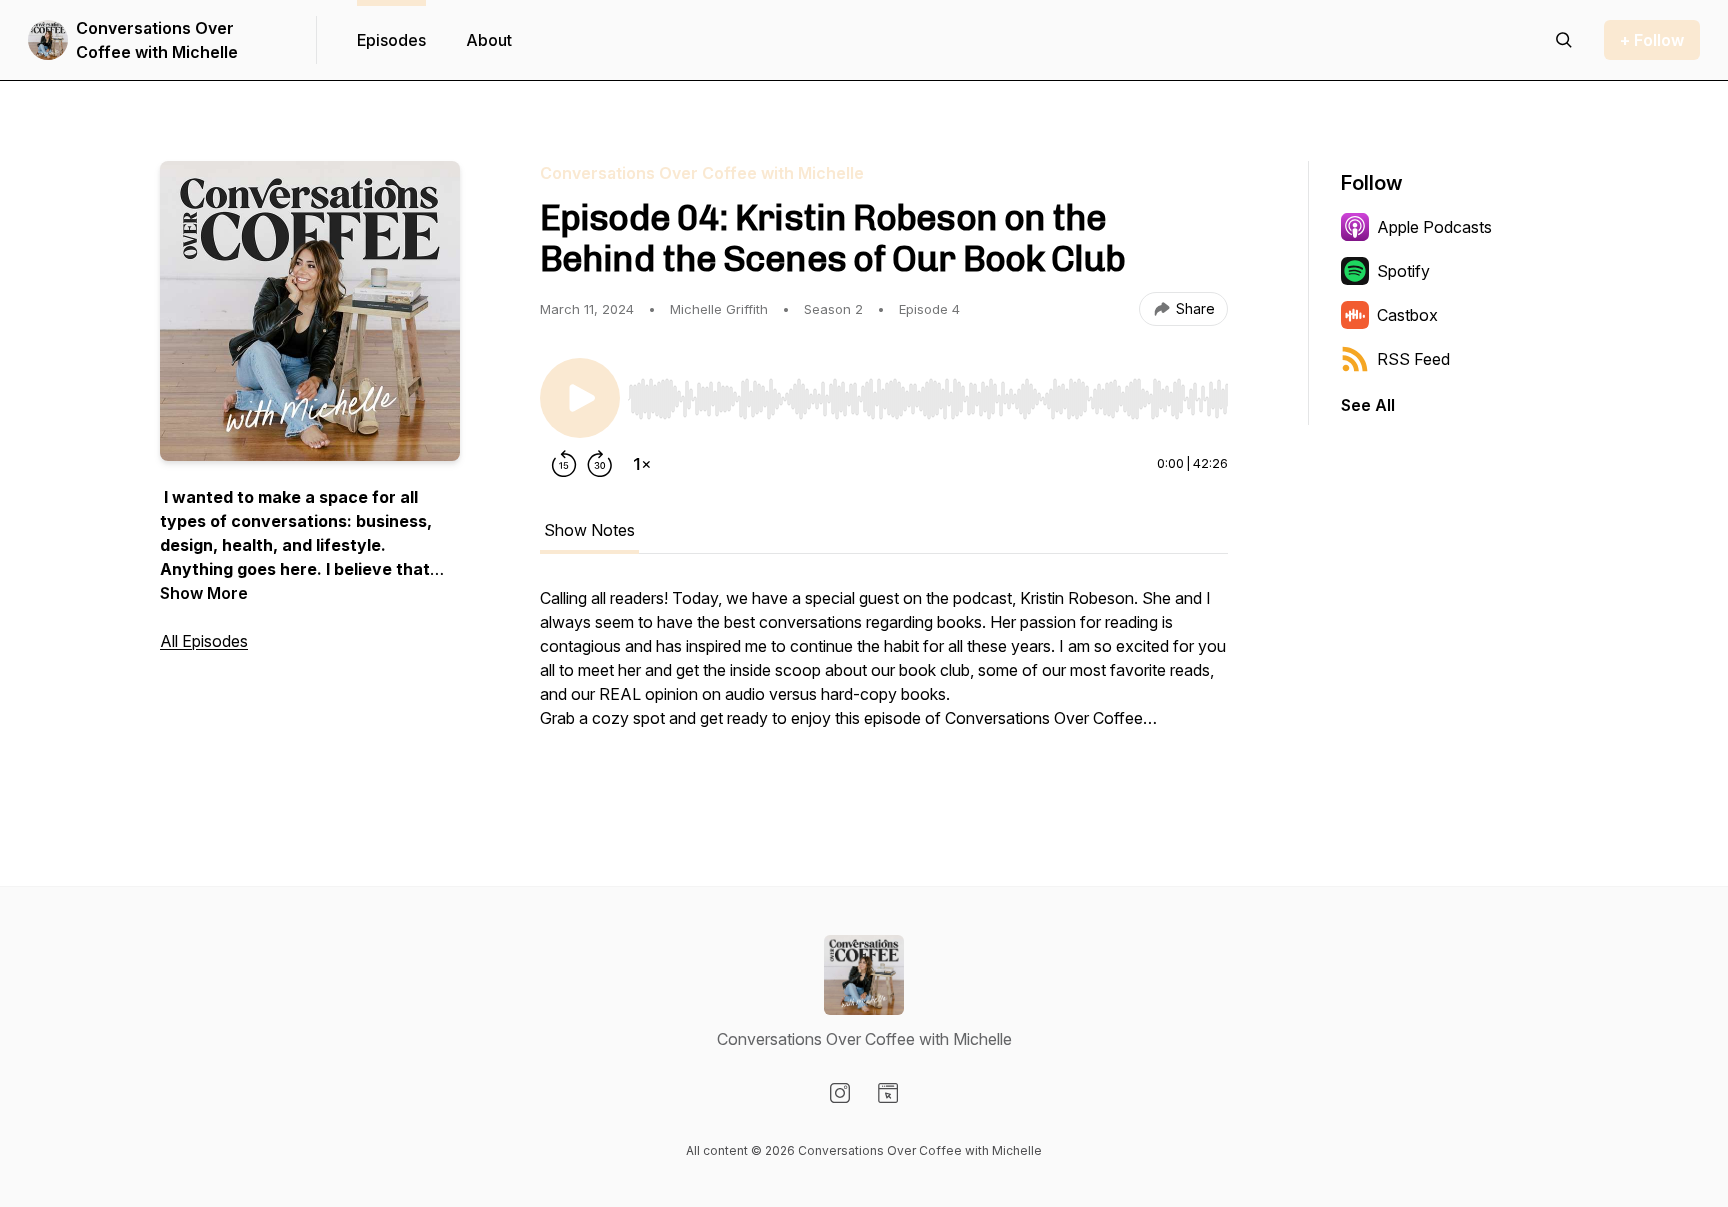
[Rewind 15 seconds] (564, 464)
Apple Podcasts (1434, 227)
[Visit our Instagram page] (840, 1093)
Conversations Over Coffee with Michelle (157, 40)
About (489, 40)
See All (1368, 405)
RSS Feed (1413, 359)
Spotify (1403, 271)
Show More (204, 593)
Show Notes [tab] (589, 530)
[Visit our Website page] (888, 1093)
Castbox (1407, 315)
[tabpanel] (884, 680)
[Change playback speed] (642, 464)
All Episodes (204, 641)
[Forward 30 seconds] (600, 464)
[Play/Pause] (580, 398)
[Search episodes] (1564, 40)
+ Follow (1652, 40)
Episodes (391, 40)
